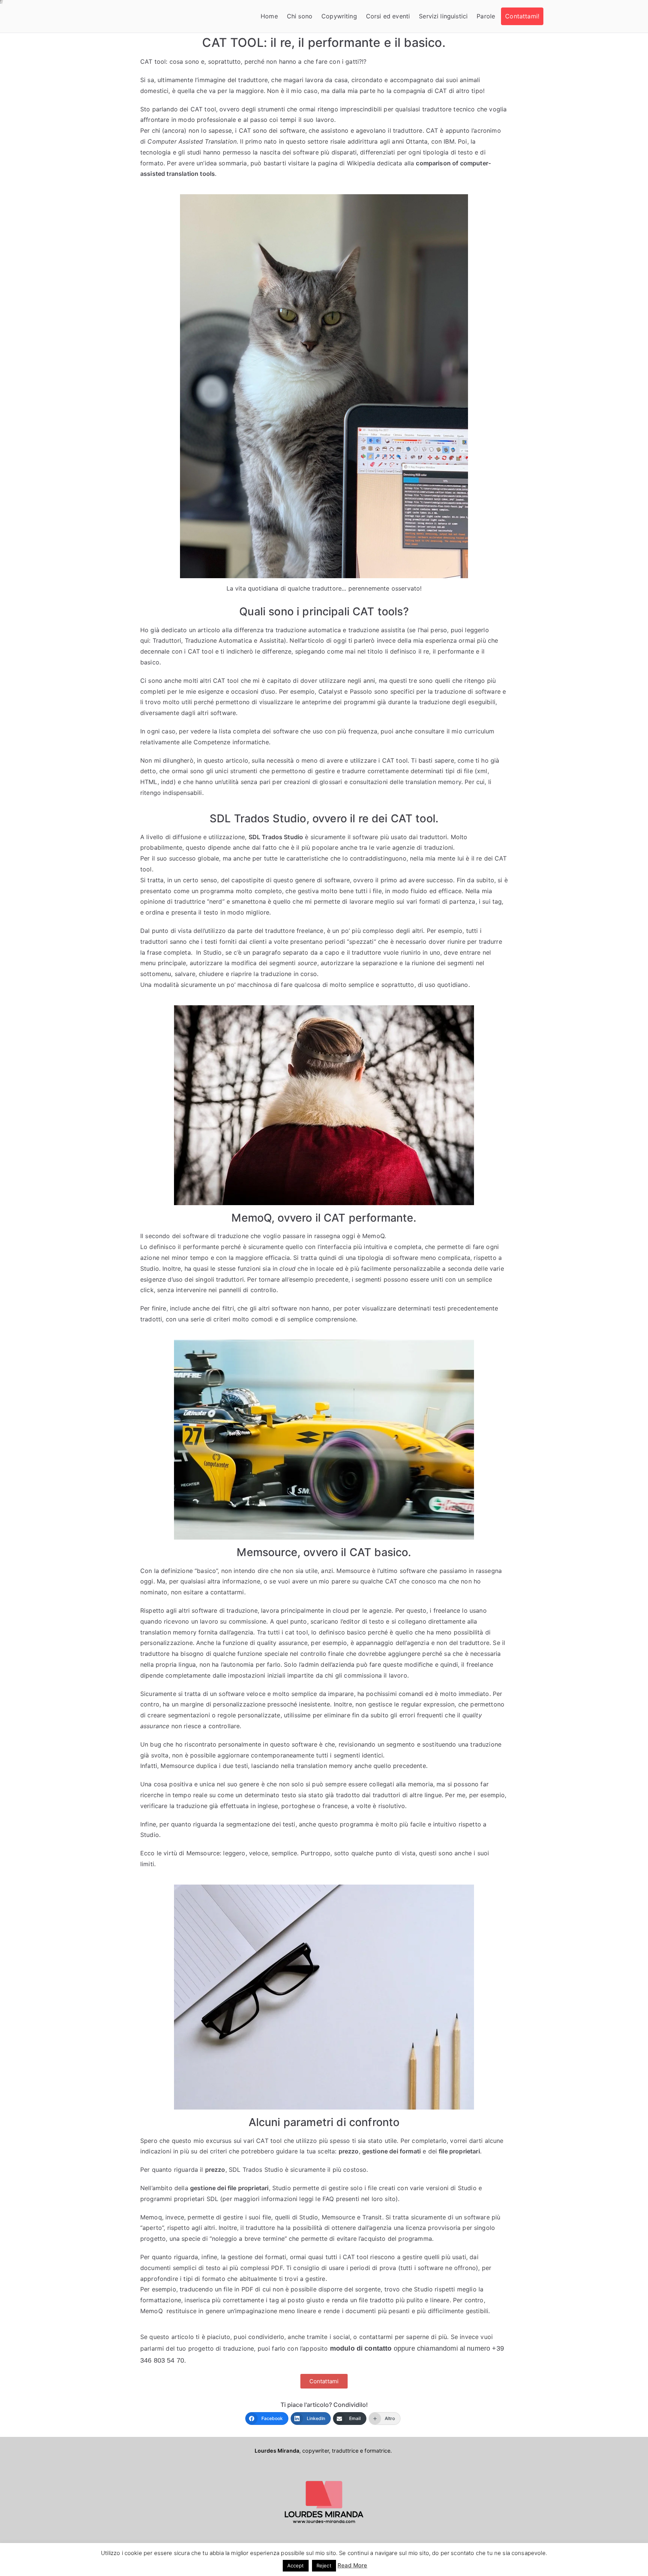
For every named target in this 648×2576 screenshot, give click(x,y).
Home (269, 16)
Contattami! (522, 16)
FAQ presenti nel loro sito (359, 2199)
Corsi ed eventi (388, 16)
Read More (352, 2565)
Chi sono (300, 16)
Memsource (353, 1571)
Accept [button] (296, 2566)
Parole (486, 16)
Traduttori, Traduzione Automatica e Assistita (218, 640)
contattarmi (227, 1592)
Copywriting (339, 16)
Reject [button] (324, 2566)
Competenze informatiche (231, 742)
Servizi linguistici (443, 16)
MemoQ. (374, 1236)
